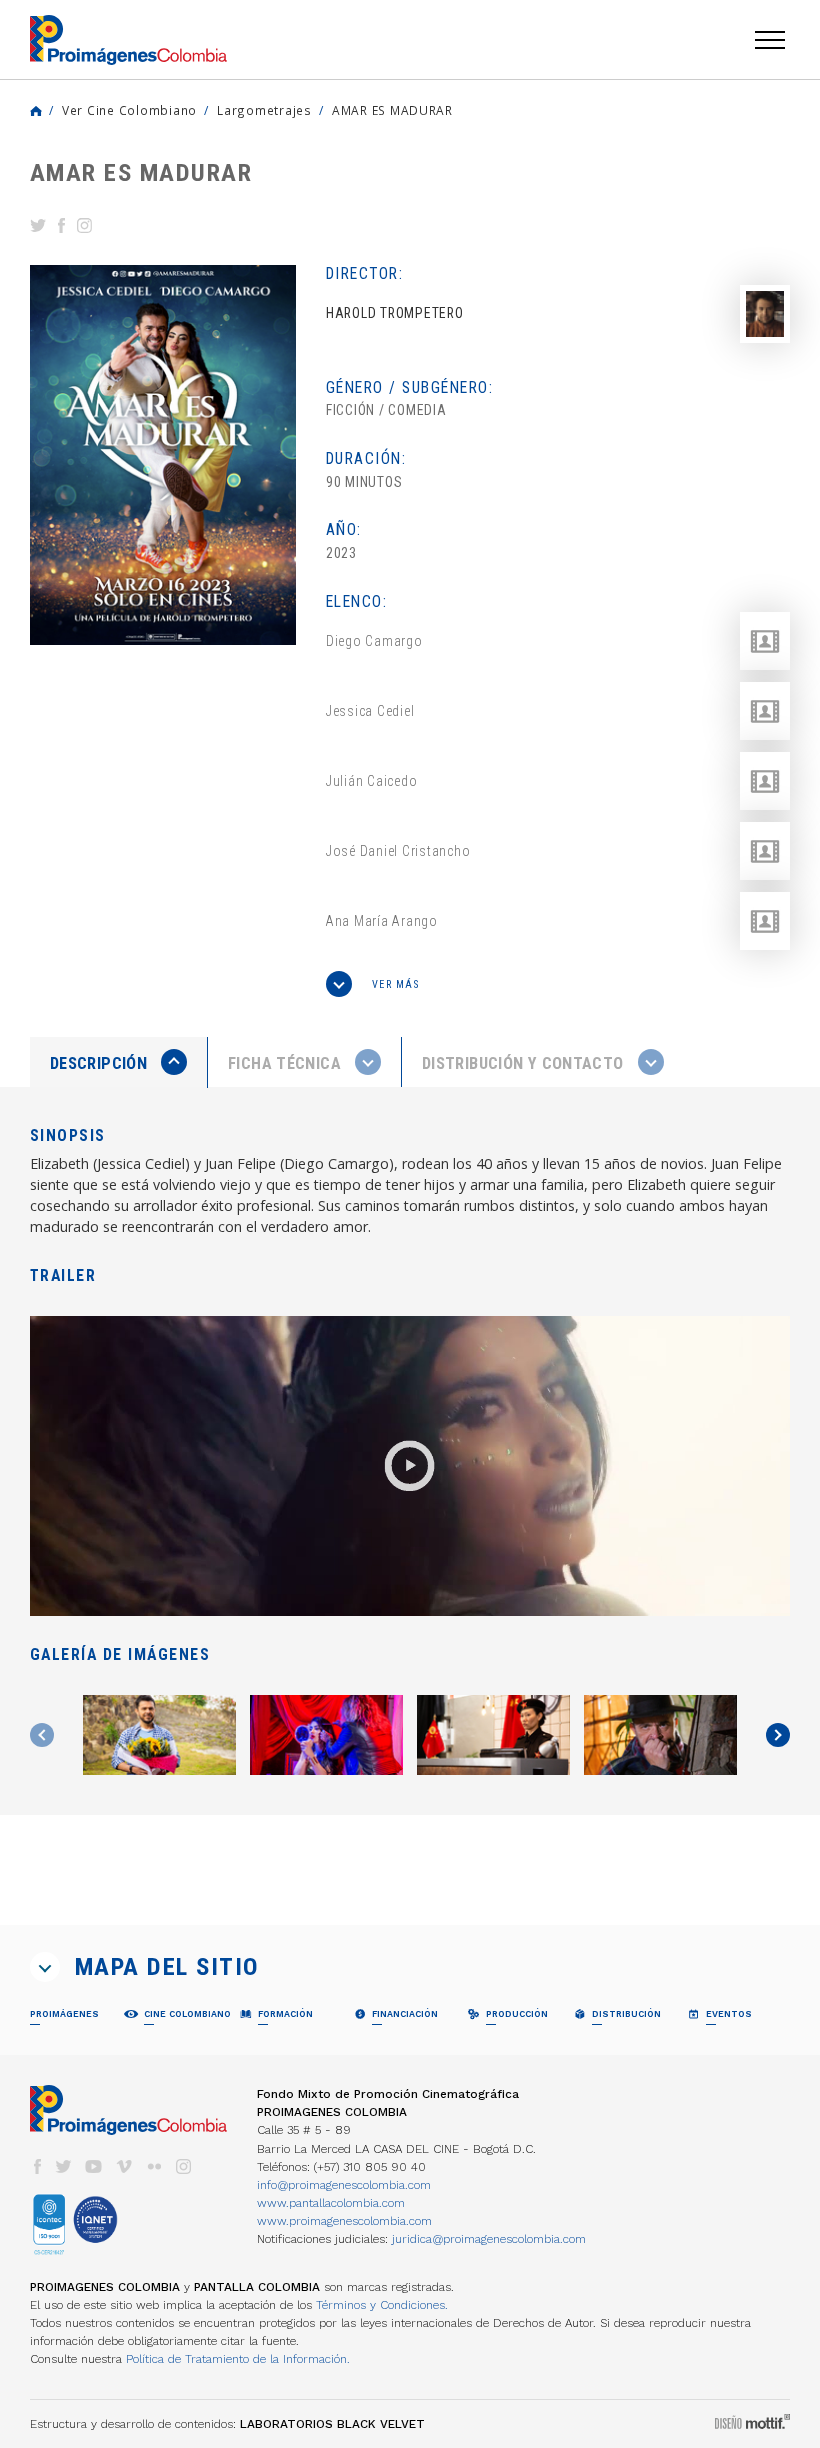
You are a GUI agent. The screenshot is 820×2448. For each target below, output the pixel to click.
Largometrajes (264, 110)
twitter (64, 2166)
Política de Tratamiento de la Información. (238, 2359)
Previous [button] (42, 1735)
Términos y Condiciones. (382, 2305)
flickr (154, 2166)
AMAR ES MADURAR (392, 110)
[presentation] (118, 1062)
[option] (163, 455)
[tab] (119, 1062)
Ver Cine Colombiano (129, 110)
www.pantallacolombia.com (331, 2203)
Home (36, 111)
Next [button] (778, 1735)
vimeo (124, 2166)
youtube (94, 2166)
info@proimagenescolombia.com (344, 2185)
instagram (184, 2166)
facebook (37, 2166)
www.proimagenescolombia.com (344, 2221)
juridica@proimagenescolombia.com (489, 2239)
